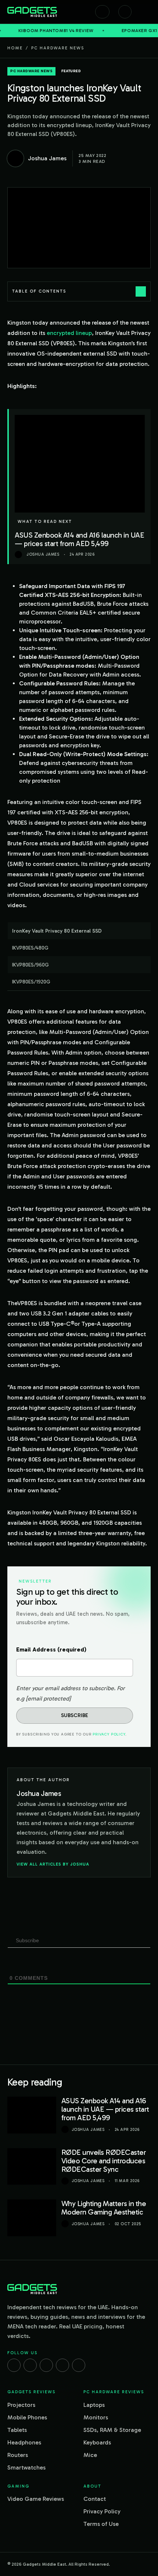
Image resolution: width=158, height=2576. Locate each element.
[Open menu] (147, 12)
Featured (71, 71)
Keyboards (97, 2442)
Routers (18, 2455)
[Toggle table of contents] (141, 291)
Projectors (21, 2405)
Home (15, 48)
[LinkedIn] (62, 2365)
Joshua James (88, 2130)
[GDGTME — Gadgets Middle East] (32, 12)
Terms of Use (101, 2524)
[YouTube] (79, 2365)
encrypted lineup (69, 333)
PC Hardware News (58, 48)
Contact (95, 2499)
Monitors (96, 2417)
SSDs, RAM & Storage (112, 2430)
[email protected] (48, 1698)
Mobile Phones (27, 2417)
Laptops (94, 2405)
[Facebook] (14, 2365)
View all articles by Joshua (53, 1864)
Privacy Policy (109, 1734)
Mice (90, 2455)
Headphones (24, 2442)
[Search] (102, 12)
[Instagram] (30, 2365)
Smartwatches (26, 2467)
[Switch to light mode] (125, 12)
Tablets (17, 2430)
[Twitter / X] (46, 2365)
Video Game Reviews (36, 2499)
